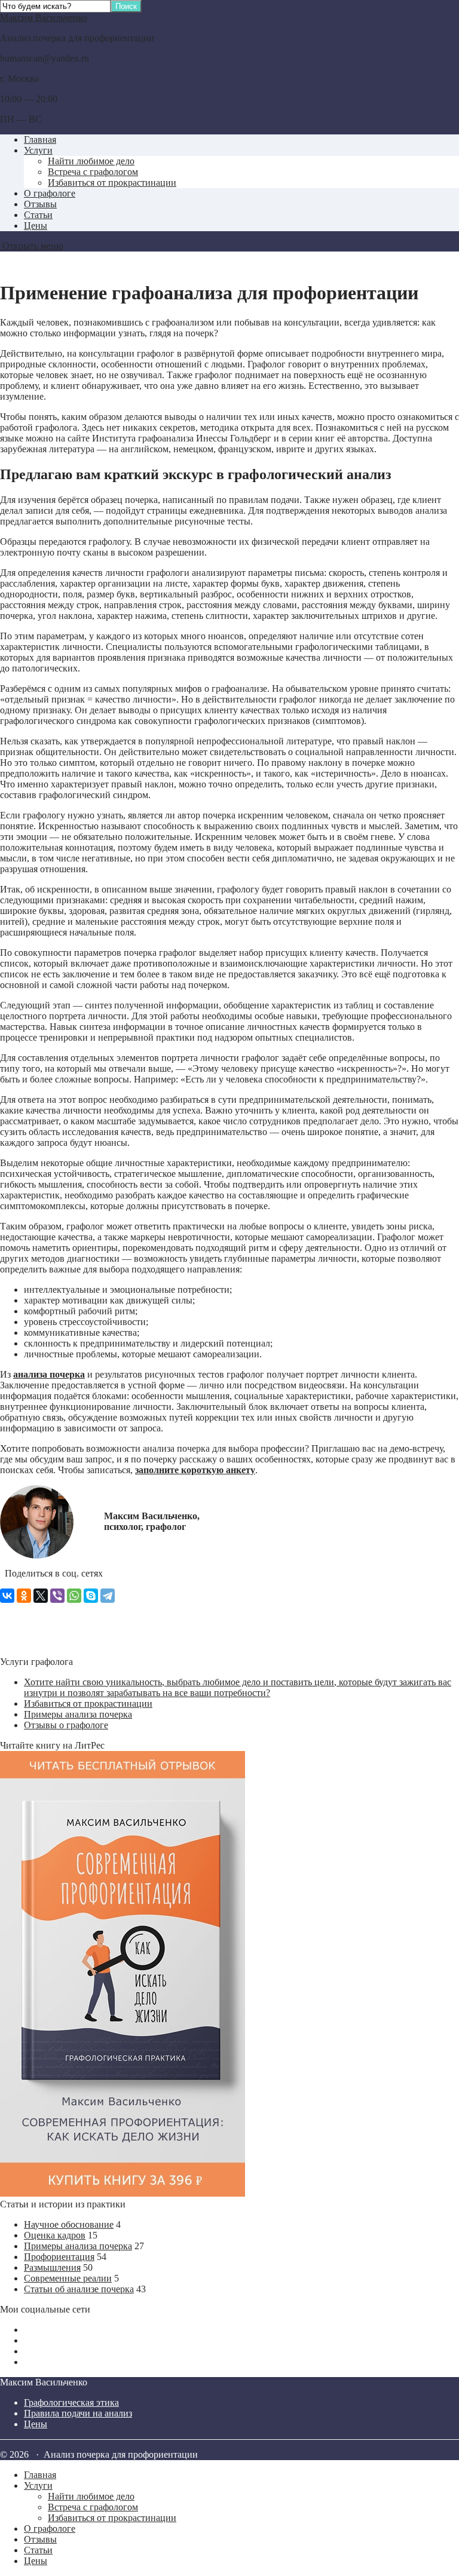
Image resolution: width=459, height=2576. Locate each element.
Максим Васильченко (44, 18)
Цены (36, 226)
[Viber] (57, 1596)
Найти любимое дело (91, 161)
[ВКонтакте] (7, 1596)
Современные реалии (68, 2278)
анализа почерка (49, 1374)
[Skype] (91, 1596)
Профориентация (59, 2257)
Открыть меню (32, 246)
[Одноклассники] (24, 1596)
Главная (40, 139)
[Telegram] (108, 1596)
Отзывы (40, 204)
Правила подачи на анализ (78, 2413)
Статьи (38, 215)
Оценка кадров (55, 2235)
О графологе (50, 193)
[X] (41, 1596)
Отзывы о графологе (66, 1725)
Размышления (52, 2267)
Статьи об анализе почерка (79, 2289)
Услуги (38, 150)
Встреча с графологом (93, 172)
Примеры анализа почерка (78, 1714)
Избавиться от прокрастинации (112, 183)
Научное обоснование (69, 2224)
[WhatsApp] (74, 1596)
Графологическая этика (71, 2402)
